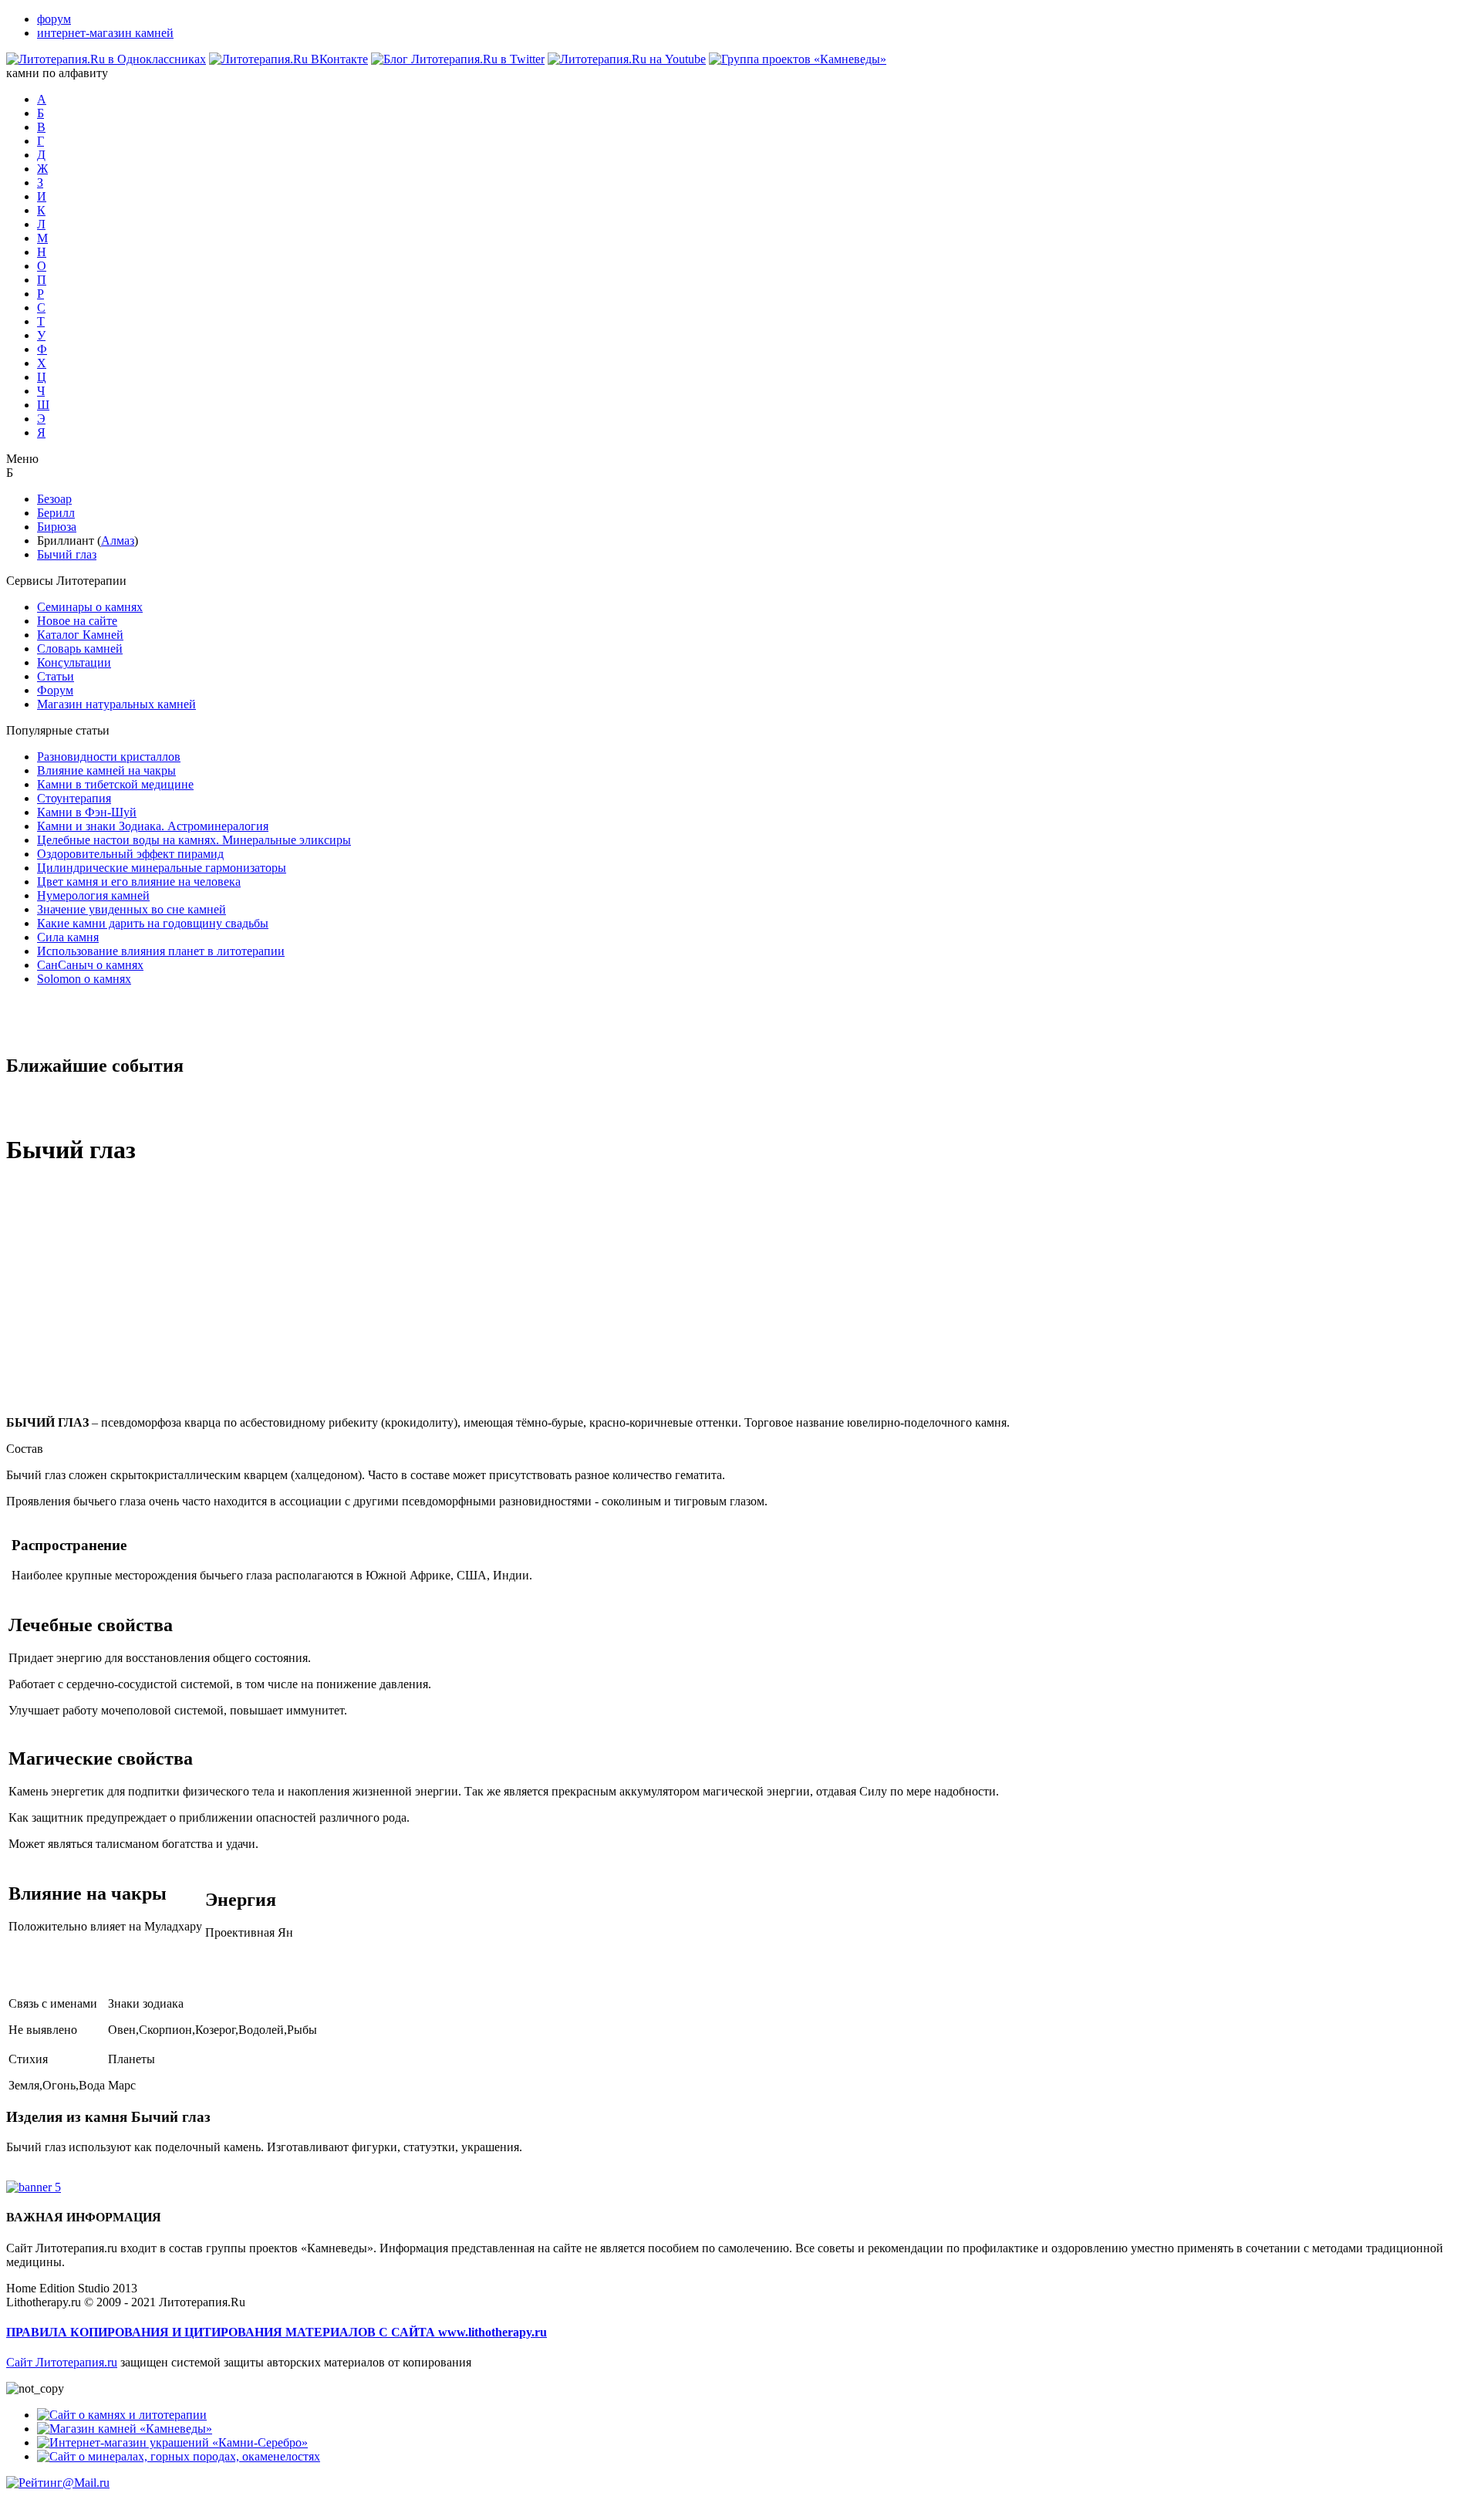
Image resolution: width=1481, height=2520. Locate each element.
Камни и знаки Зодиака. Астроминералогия (153, 826)
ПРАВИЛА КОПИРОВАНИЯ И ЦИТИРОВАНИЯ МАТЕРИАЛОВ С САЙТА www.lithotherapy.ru (277, 2332)
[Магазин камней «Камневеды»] (125, 2429)
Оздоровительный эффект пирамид (130, 854)
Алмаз (118, 540)
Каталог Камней (80, 635)
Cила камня (68, 937)
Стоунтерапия (74, 798)
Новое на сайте (77, 621)
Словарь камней (80, 649)
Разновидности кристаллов (109, 757)
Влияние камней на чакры (106, 770)
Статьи (56, 676)
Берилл (56, 513)
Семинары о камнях (90, 607)
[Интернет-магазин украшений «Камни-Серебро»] (172, 2442)
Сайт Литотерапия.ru (62, 2362)
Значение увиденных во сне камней (132, 909)
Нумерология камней (93, 895)
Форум (55, 690)
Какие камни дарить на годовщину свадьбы (153, 923)
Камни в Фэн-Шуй (87, 812)
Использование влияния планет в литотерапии (161, 951)
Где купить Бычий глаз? (69, 2173)
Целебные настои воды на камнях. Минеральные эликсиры (194, 840)
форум (54, 19)
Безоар (54, 499)
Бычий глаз (67, 554)
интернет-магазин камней (105, 33)
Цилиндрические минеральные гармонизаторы (162, 868)
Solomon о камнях (84, 979)
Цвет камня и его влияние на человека (139, 882)
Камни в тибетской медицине (115, 784)
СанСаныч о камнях (90, 965)
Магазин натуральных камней (116, 704)
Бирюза (57, 527)
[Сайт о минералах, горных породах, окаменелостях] (179, 2456)
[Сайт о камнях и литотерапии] (122, 2415)
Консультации (74, 662)
